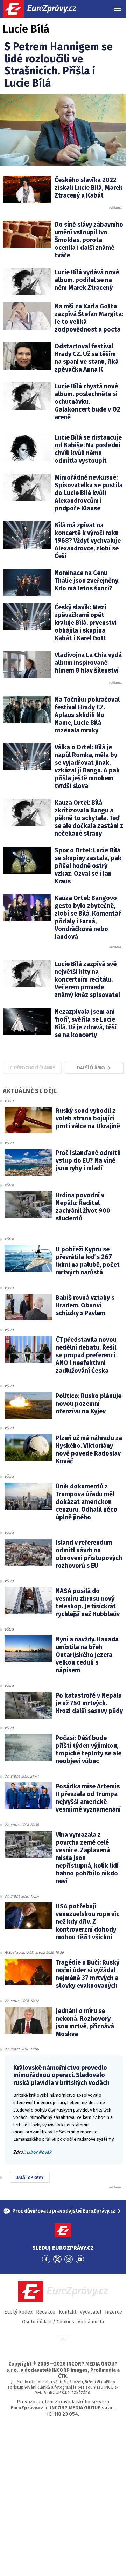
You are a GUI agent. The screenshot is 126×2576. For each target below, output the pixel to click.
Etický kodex (18, 2312)
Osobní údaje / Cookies (48, 2322)
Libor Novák (39, 2152)
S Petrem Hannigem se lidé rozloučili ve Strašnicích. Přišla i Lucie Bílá (59, 65)
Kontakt (68, 2312)
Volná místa (91, 2322)
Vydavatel (91, 2312)
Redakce (46, 2312)
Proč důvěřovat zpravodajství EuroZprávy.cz (64, 2211)
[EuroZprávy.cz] (46, 9)
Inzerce (114, 2312)
